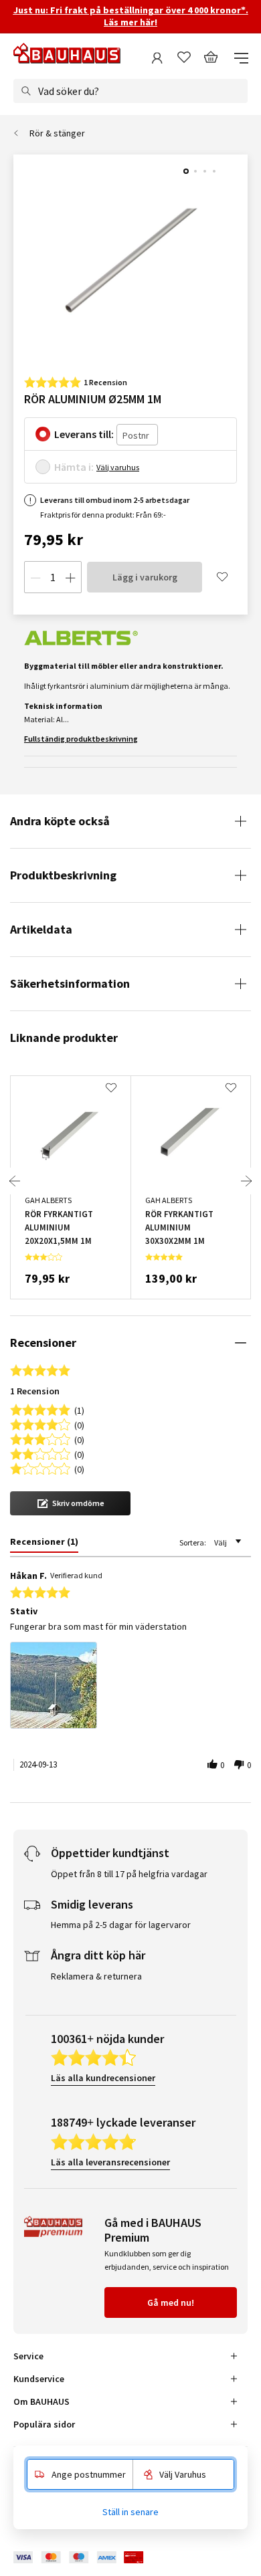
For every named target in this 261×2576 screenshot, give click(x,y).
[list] (130, 1689)
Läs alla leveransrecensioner (110, 2162)
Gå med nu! (171, 2302)
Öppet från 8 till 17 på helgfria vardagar (129, 1874)
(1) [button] (79, 1409)
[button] (70, 1503)
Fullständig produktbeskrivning (81, 739)
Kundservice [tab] (39, 2379)
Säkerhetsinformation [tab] (70, 983)
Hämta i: (74, 467)
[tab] (44, 1544)
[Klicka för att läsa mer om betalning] (88, 2558)
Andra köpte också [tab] (60, 821)
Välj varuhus (118, 467)
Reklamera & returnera (96, 1976)
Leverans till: (84, 434)
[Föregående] (15, 1181)
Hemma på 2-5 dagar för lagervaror (121, 1925)
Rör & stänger (57, 133)
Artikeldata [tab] (41, 929)
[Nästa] (246, 1181)
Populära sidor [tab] (44, 2424)
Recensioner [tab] (43, 1343)
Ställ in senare (130, 2512)
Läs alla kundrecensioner (103, 2078)
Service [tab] (28, 2356)
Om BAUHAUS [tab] (41, 2401)
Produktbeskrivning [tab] (63, 875)
